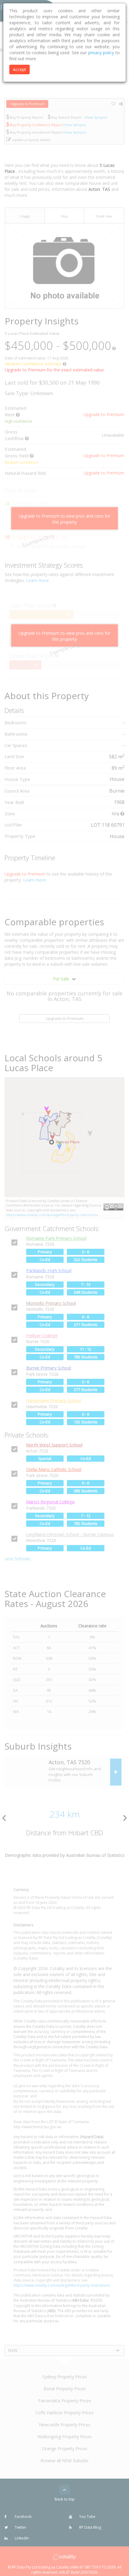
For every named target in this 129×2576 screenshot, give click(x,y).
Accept (19, 69)
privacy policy (101, 53)
